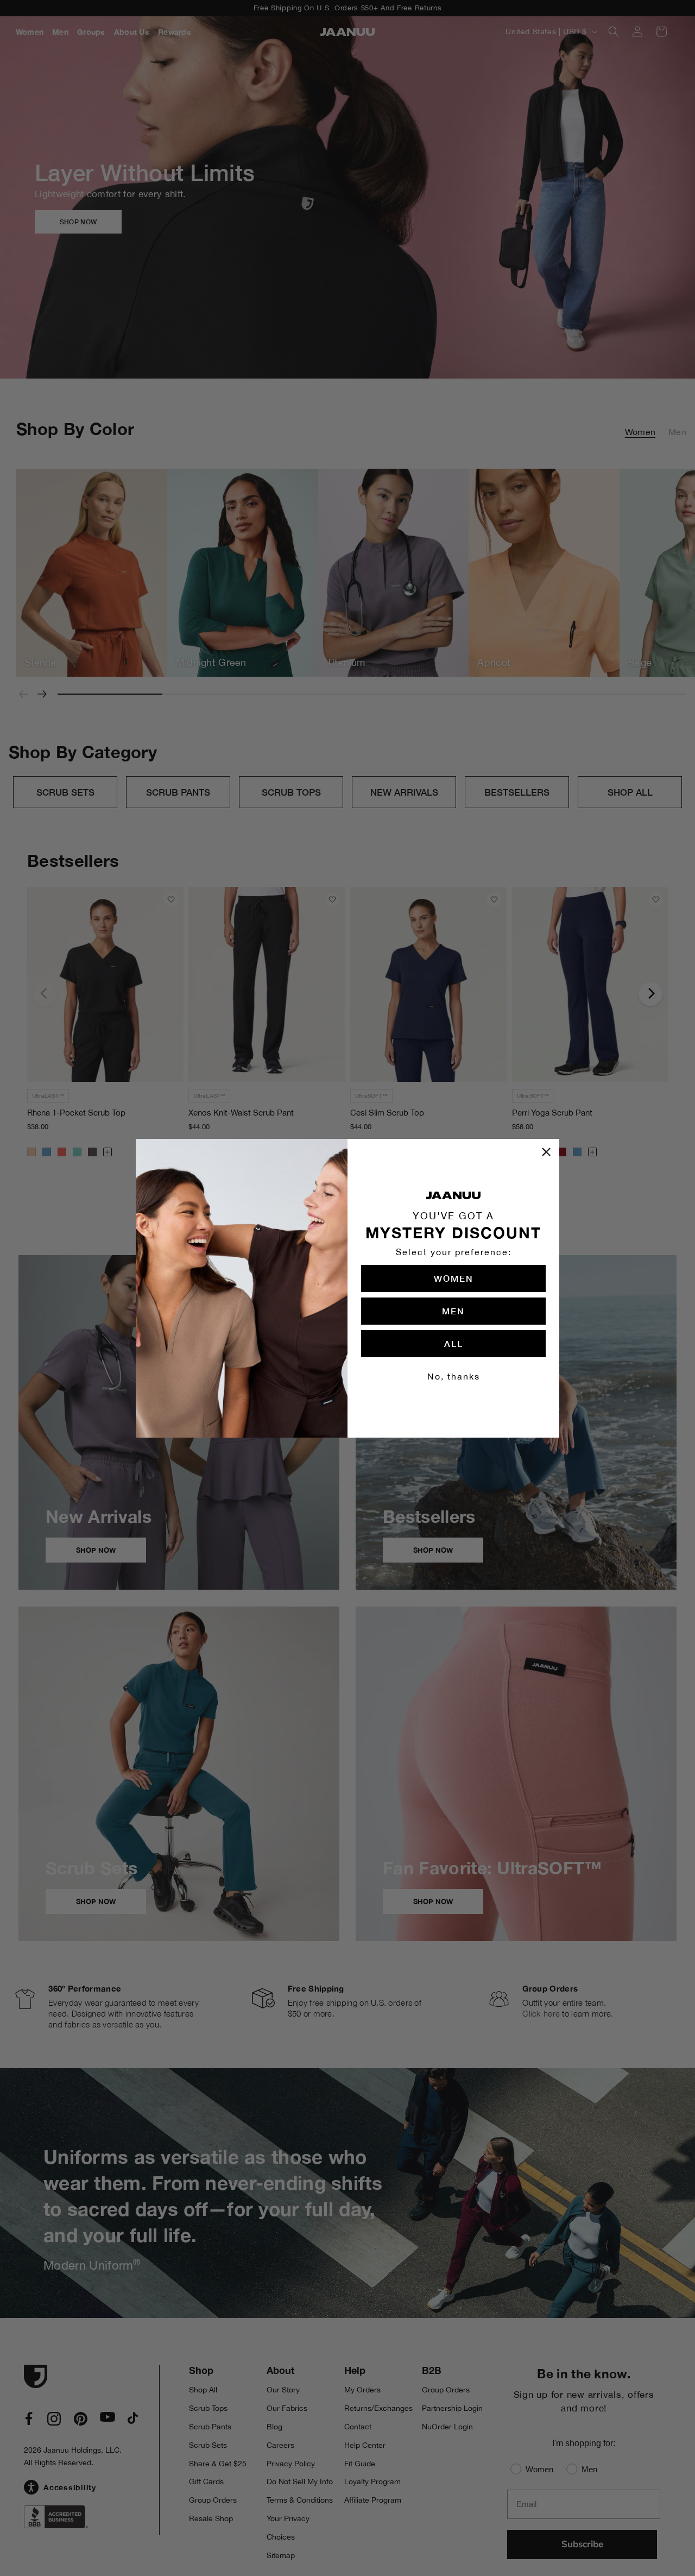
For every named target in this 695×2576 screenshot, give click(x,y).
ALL (454, 1343)
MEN (453, 1311)
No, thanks (454, 1376)
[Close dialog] (546, 1152)
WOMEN (454, 1278)
